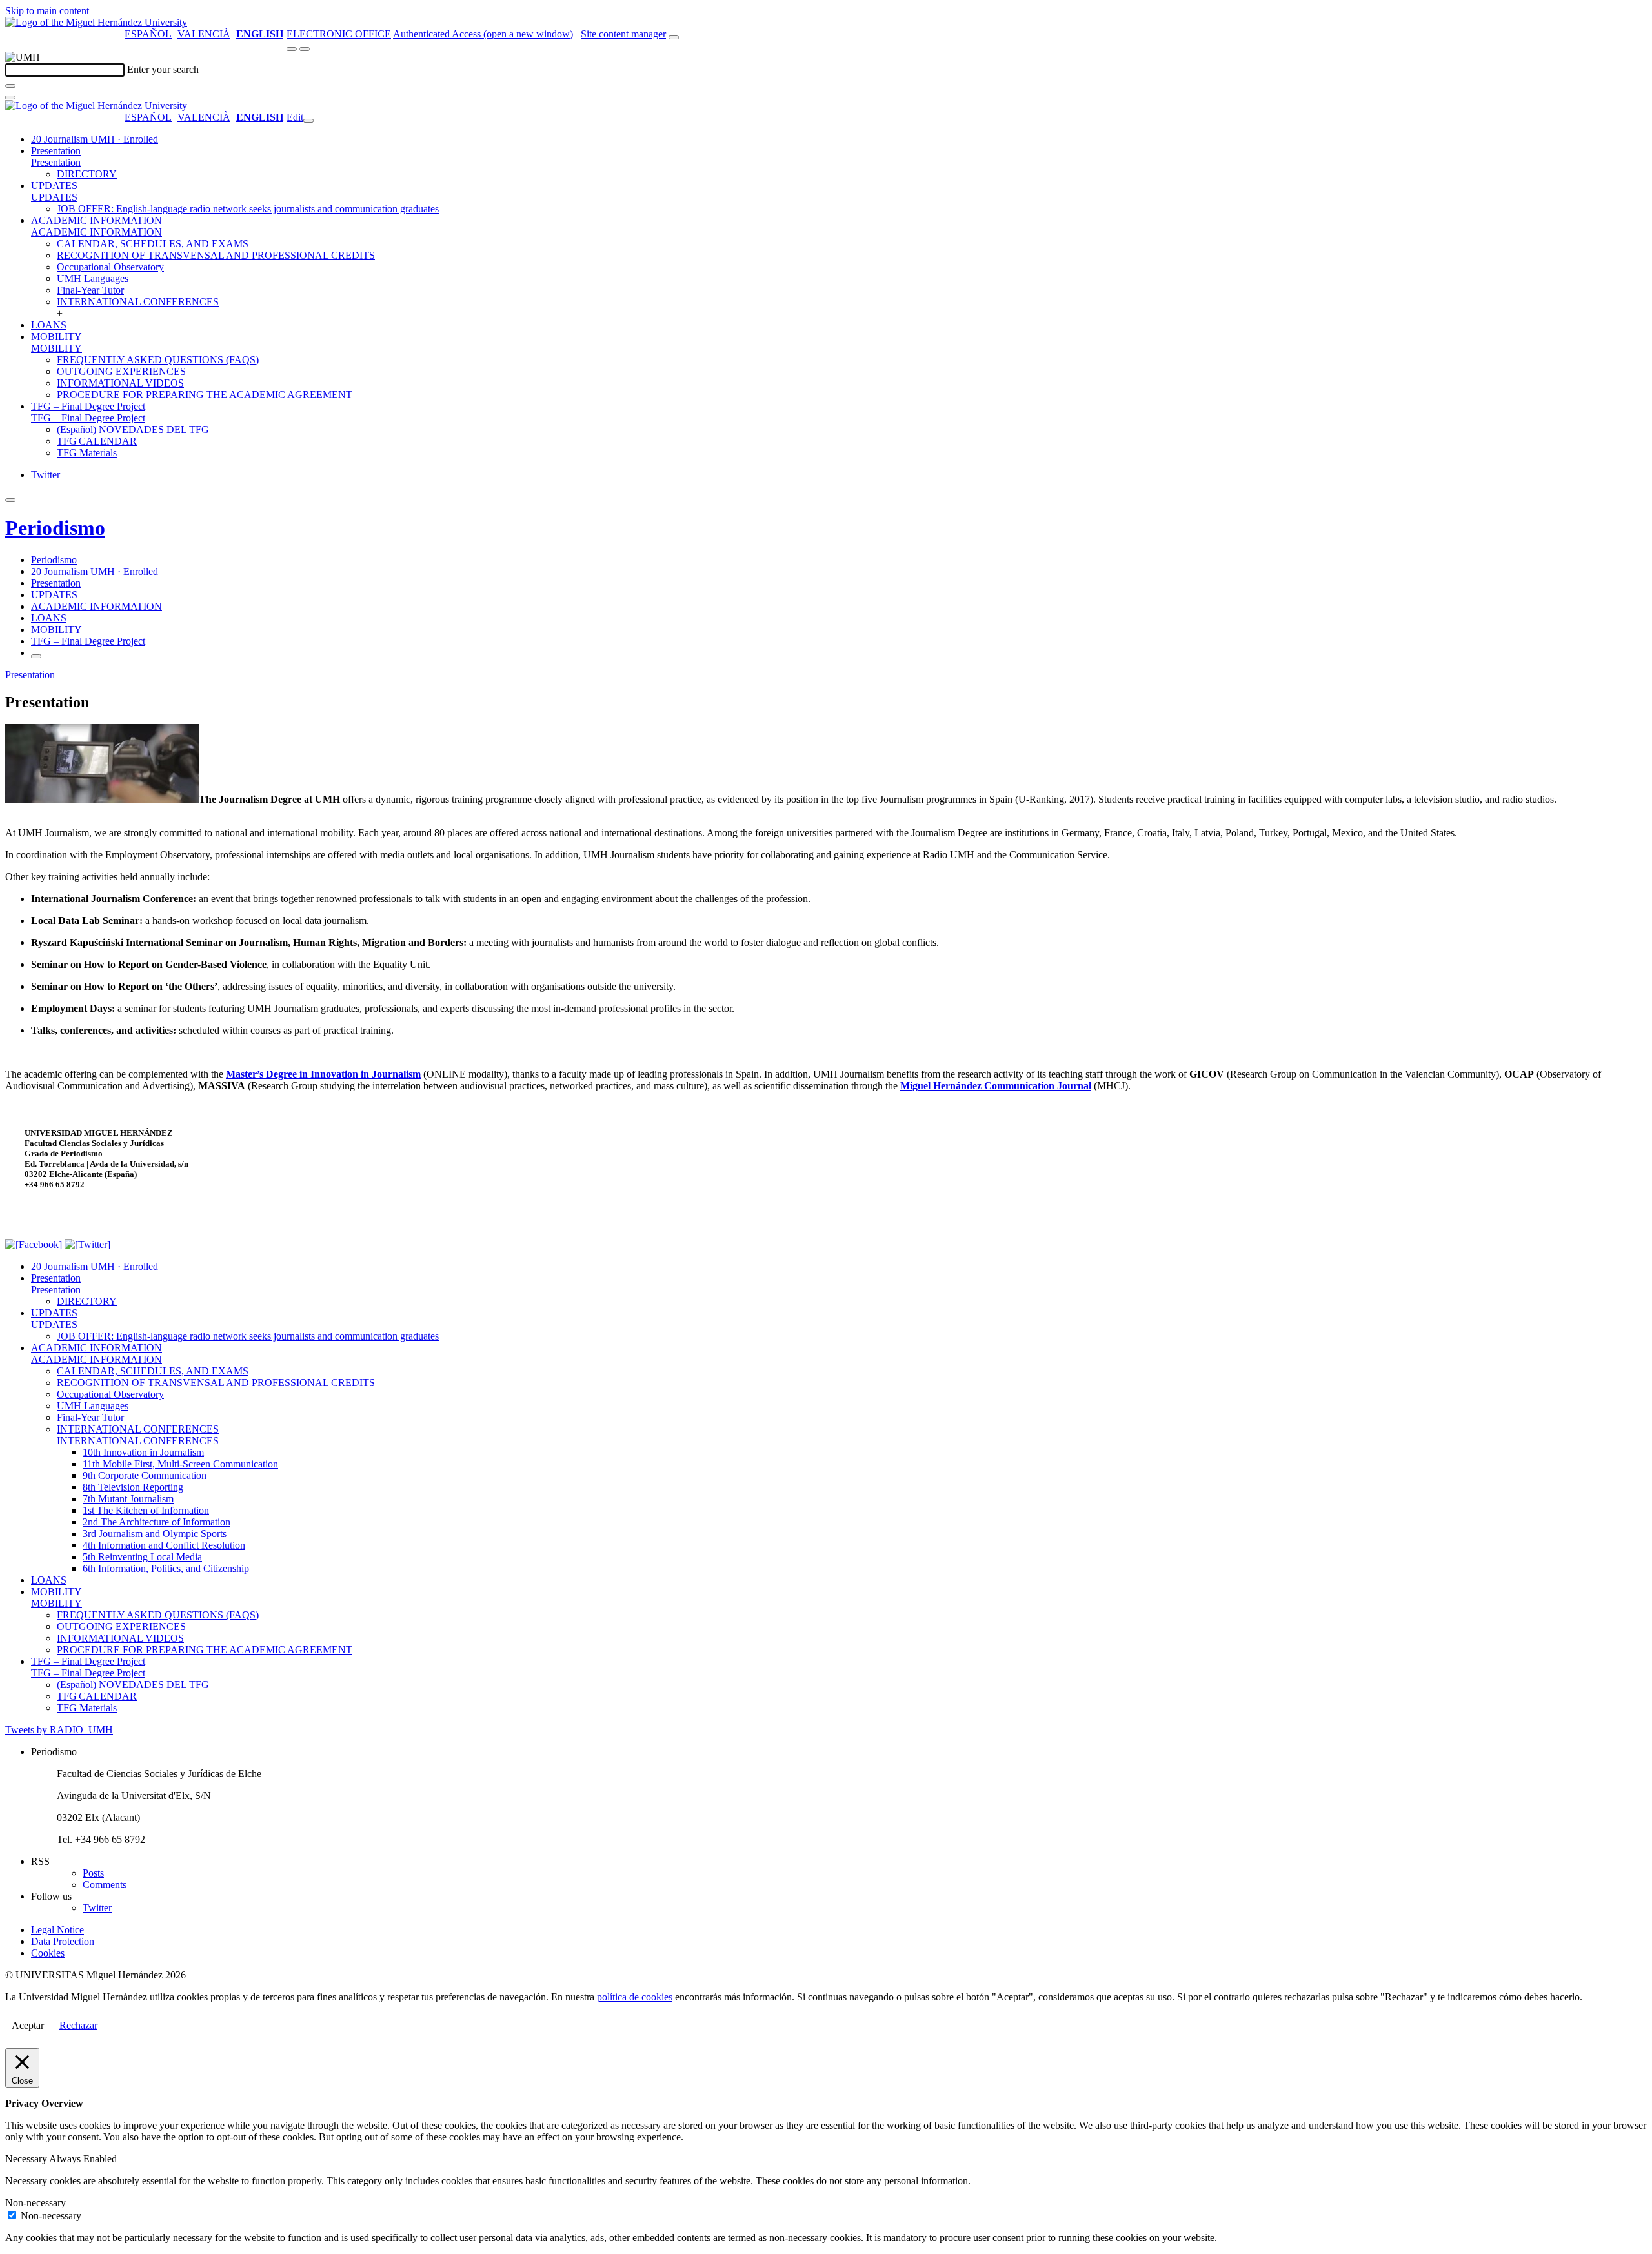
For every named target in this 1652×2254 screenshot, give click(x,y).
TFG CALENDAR (97, 441)
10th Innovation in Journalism (143, 1452)
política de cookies (635, 1997)
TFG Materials (87, 453)
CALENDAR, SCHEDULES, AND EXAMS (153, 244)
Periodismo (55, 528)
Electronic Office (339, 34)
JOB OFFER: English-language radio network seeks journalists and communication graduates (248, 209)
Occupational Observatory (110, 267)
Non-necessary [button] (35, 2203)
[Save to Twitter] (87, 1244)
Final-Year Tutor (90, 290)
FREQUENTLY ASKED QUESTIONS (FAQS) (158, 360)
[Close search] (10, 97)
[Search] (10, 86)
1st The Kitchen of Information (146, 1510)
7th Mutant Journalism (128, 1499)
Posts (93, 1873)
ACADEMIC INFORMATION (96, 220)
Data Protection (63, 1941)
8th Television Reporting (133, 1487)
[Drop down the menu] (305, 49)
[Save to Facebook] (34, 1244)
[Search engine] (674, 37)
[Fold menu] (308, 121)
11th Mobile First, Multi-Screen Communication (180, 1464)
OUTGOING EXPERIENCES (121, 371)
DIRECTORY (87, 174)
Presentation (56, 151)
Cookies (48, 1953)
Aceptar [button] (28, 2025)
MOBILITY (56, 337)
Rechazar (78, 2025)
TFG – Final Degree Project (88, 406)
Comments (105, 1885)
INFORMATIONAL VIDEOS (120, 383)
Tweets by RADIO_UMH (59, 1730)
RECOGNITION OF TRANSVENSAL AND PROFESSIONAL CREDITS (216, 255)
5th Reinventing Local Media (142, 1557)
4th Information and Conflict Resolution (164, 1545)
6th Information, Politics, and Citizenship (166, 1568)
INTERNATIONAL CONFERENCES (138, 302)
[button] (56, 162)
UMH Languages (93, 278)
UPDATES (54, 186)
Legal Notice (57, 1930)
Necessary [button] (27, 2159)
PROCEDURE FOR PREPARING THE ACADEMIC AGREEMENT (205, 395)
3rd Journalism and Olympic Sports (155, 1534)
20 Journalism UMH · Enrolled (95, 139)
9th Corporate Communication (145, 1475)
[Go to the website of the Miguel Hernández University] (96, 22)
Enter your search (163, 69)
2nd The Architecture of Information (156, 1522)
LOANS (49, 325)
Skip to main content (47, 11)
